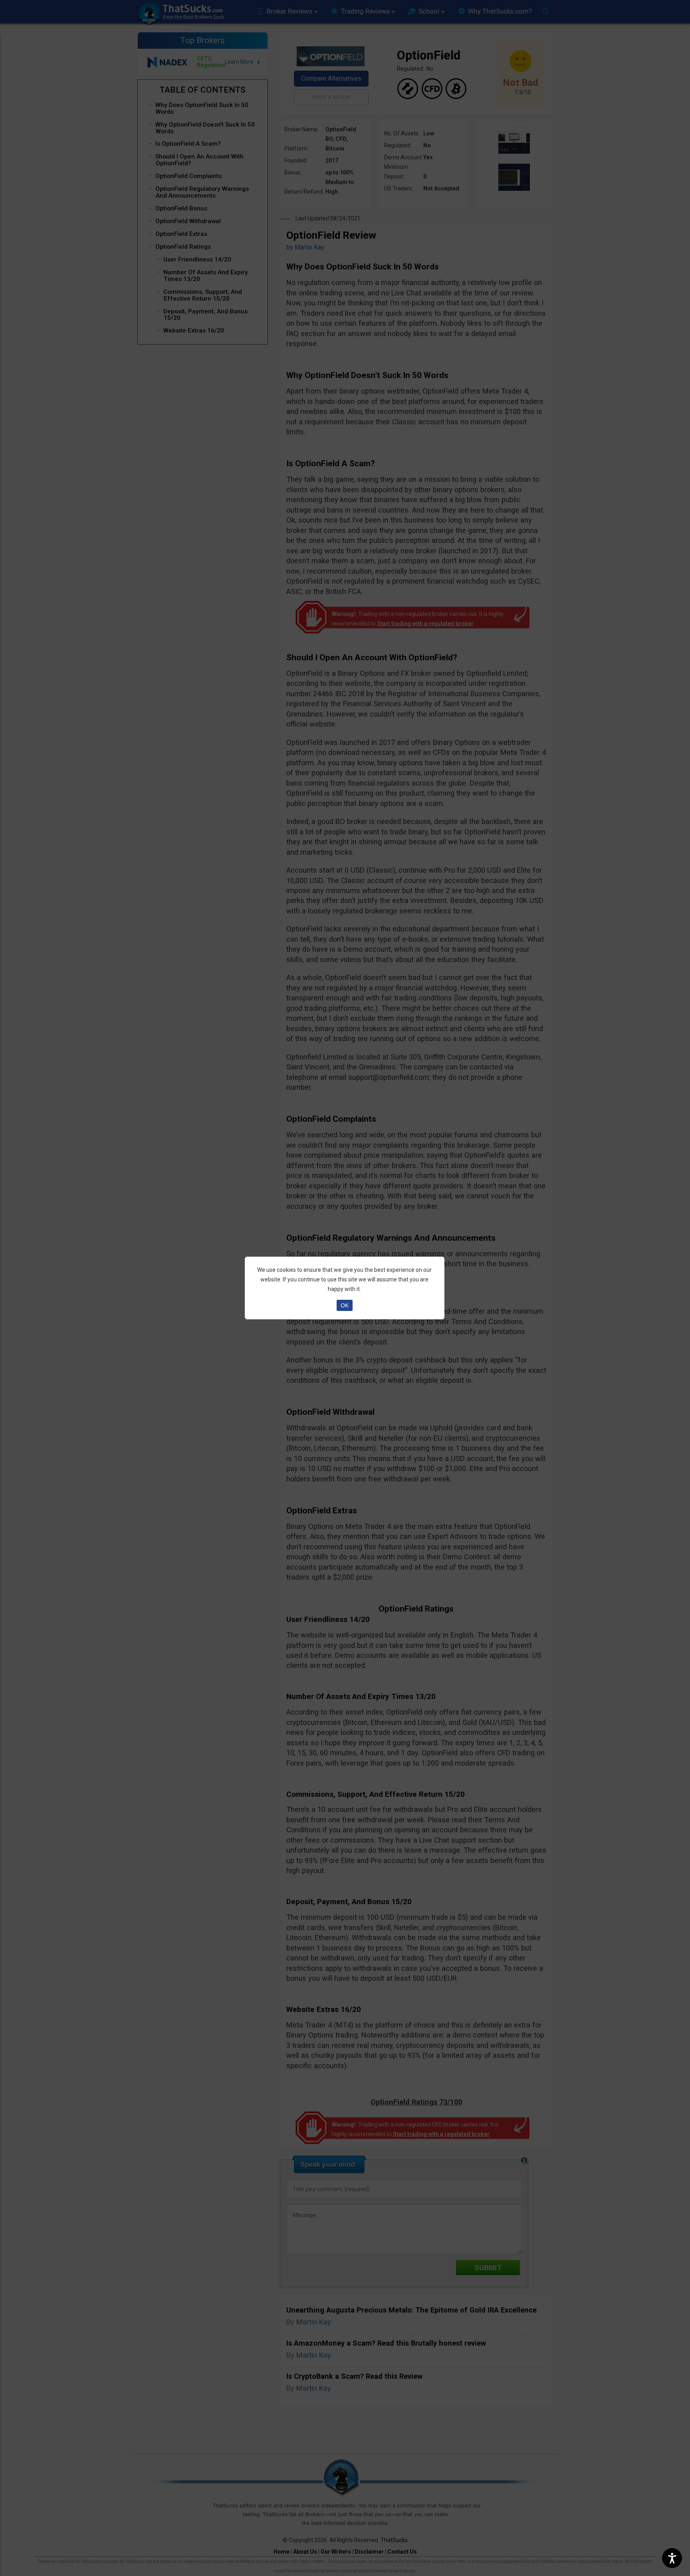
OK (345, 1305)
